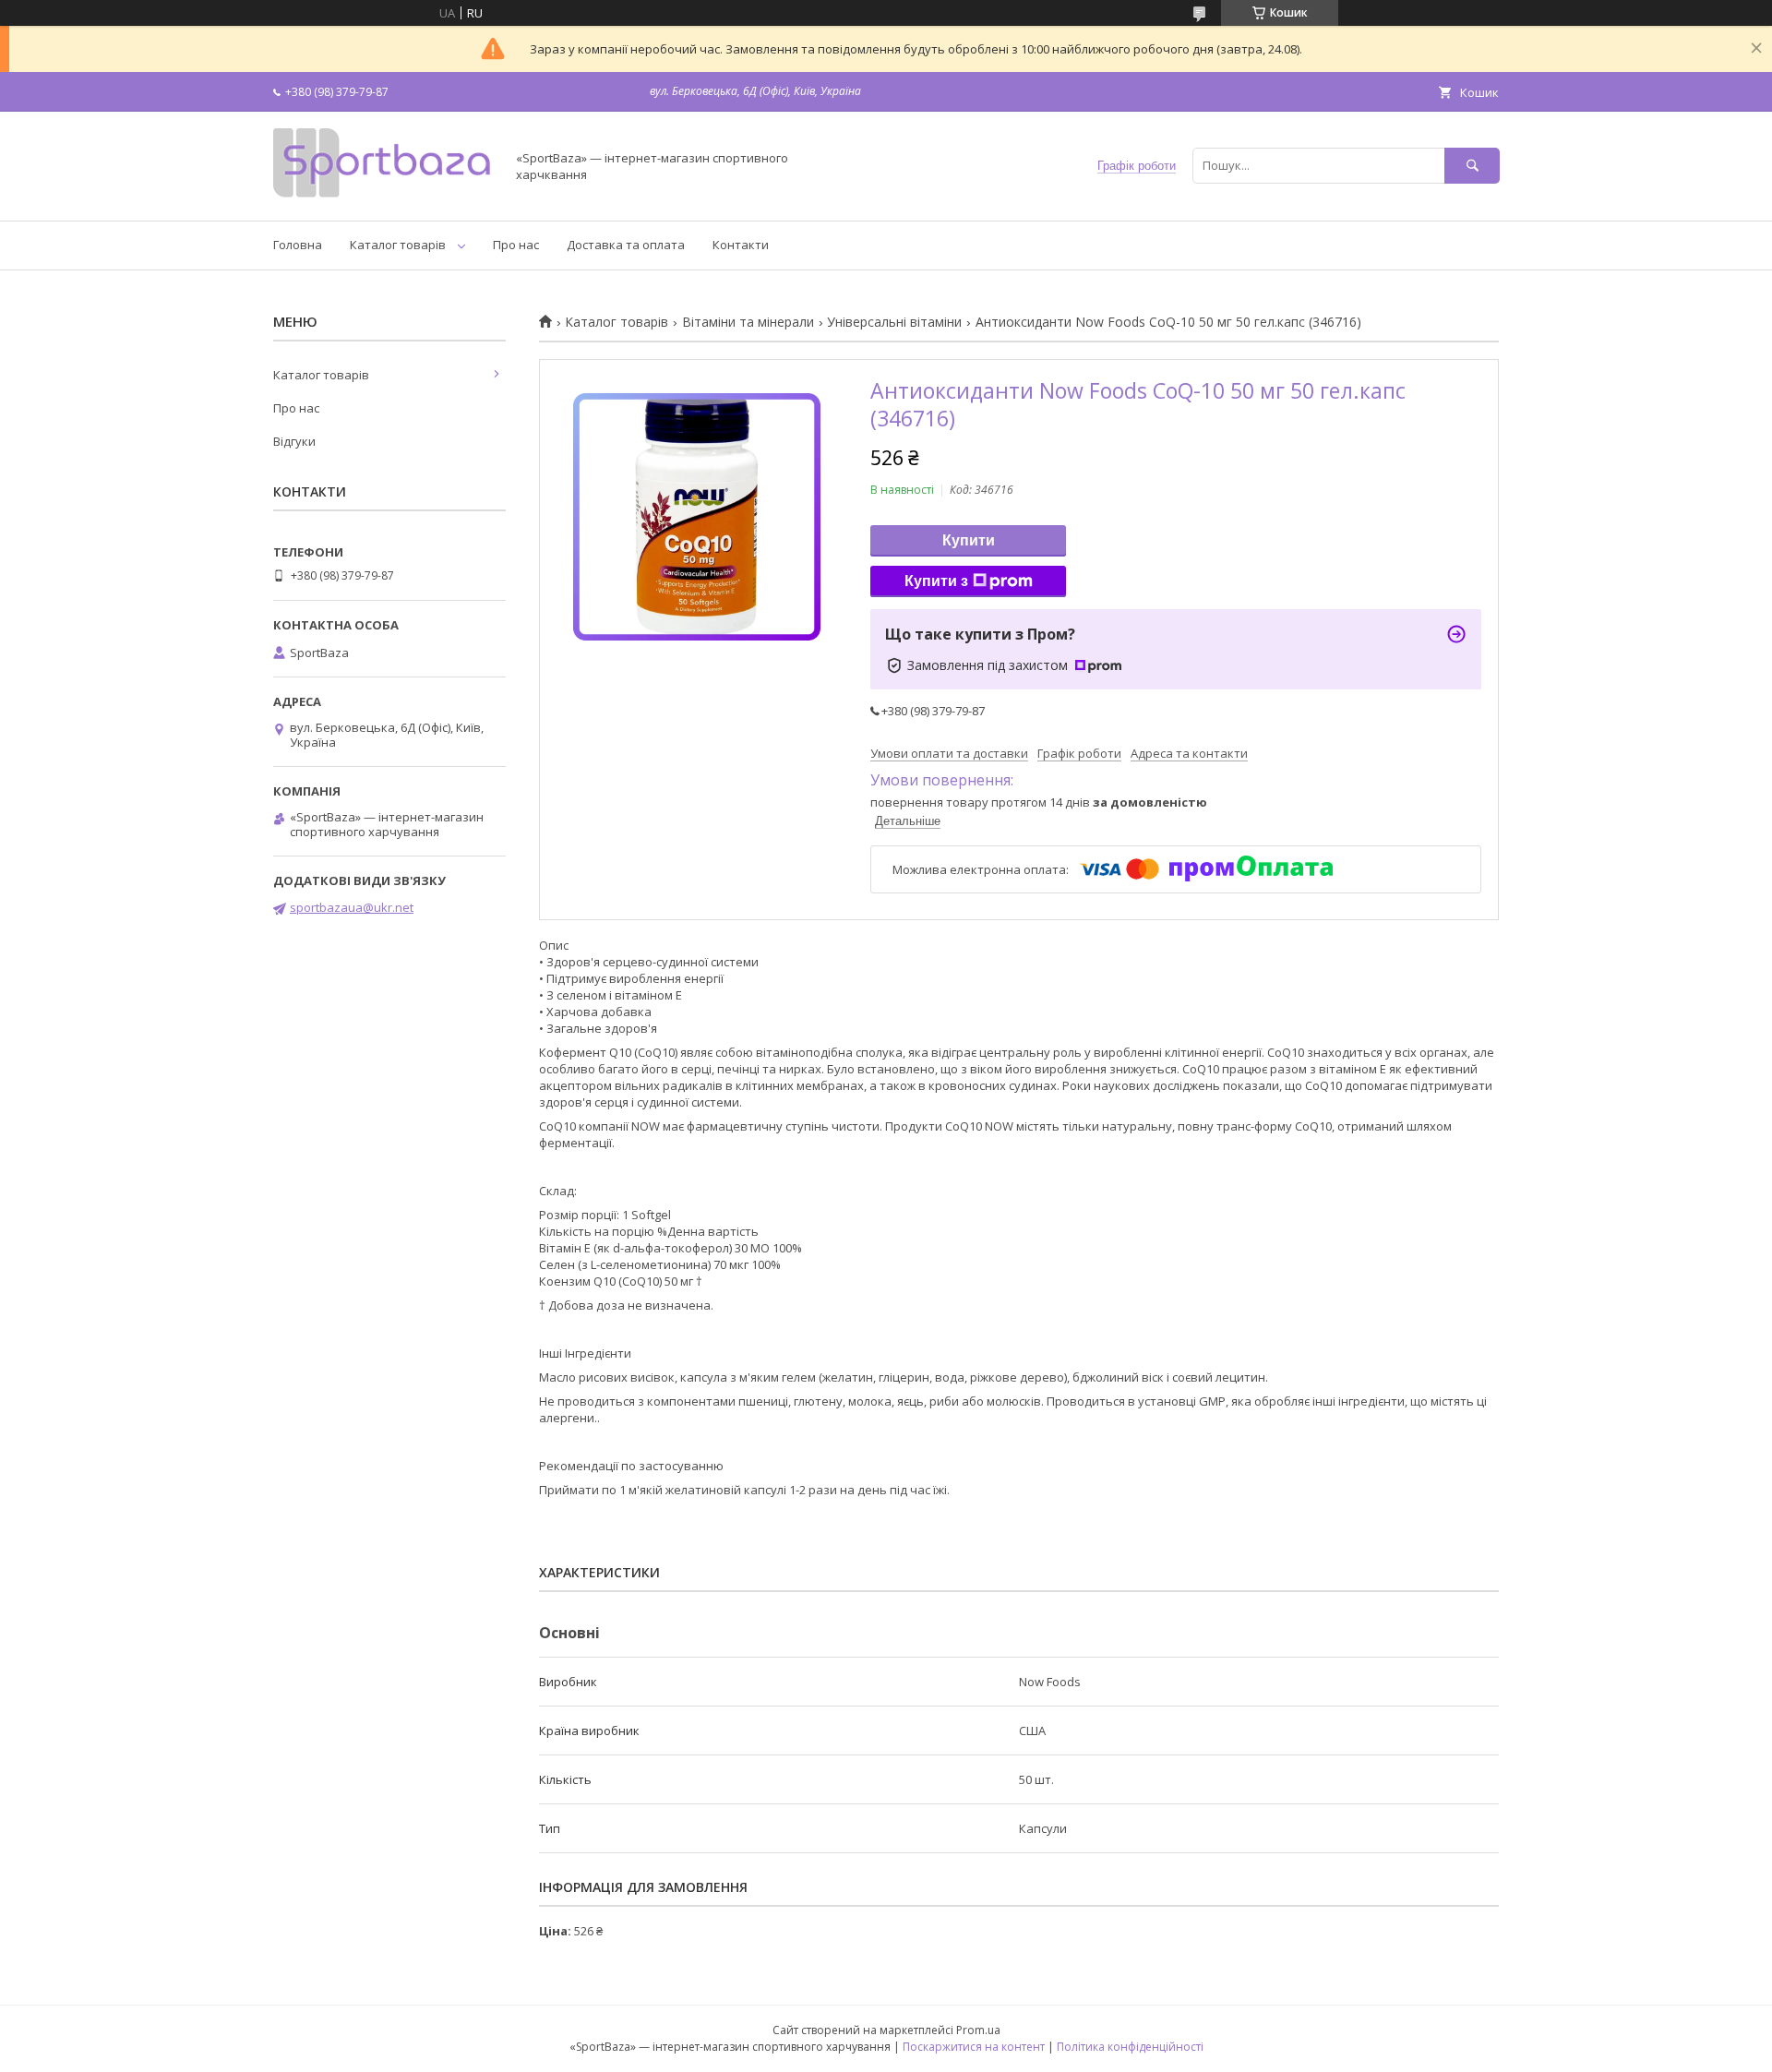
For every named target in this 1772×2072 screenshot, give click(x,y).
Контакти (741, 245)
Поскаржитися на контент (974, 2047)
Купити (969, 540)
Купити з (936, 581)
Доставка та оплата (626, 245)
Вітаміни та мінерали (748, 322)
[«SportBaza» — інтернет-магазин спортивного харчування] (384, 197)
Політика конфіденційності (1130, 2047)
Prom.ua (978, 2030)
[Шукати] (1472, 166)
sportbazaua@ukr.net (352, 907)
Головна (298, 245)
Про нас (516, 245)
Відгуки (294, 441)
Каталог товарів (398, 245)
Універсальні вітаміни (894, 322)
